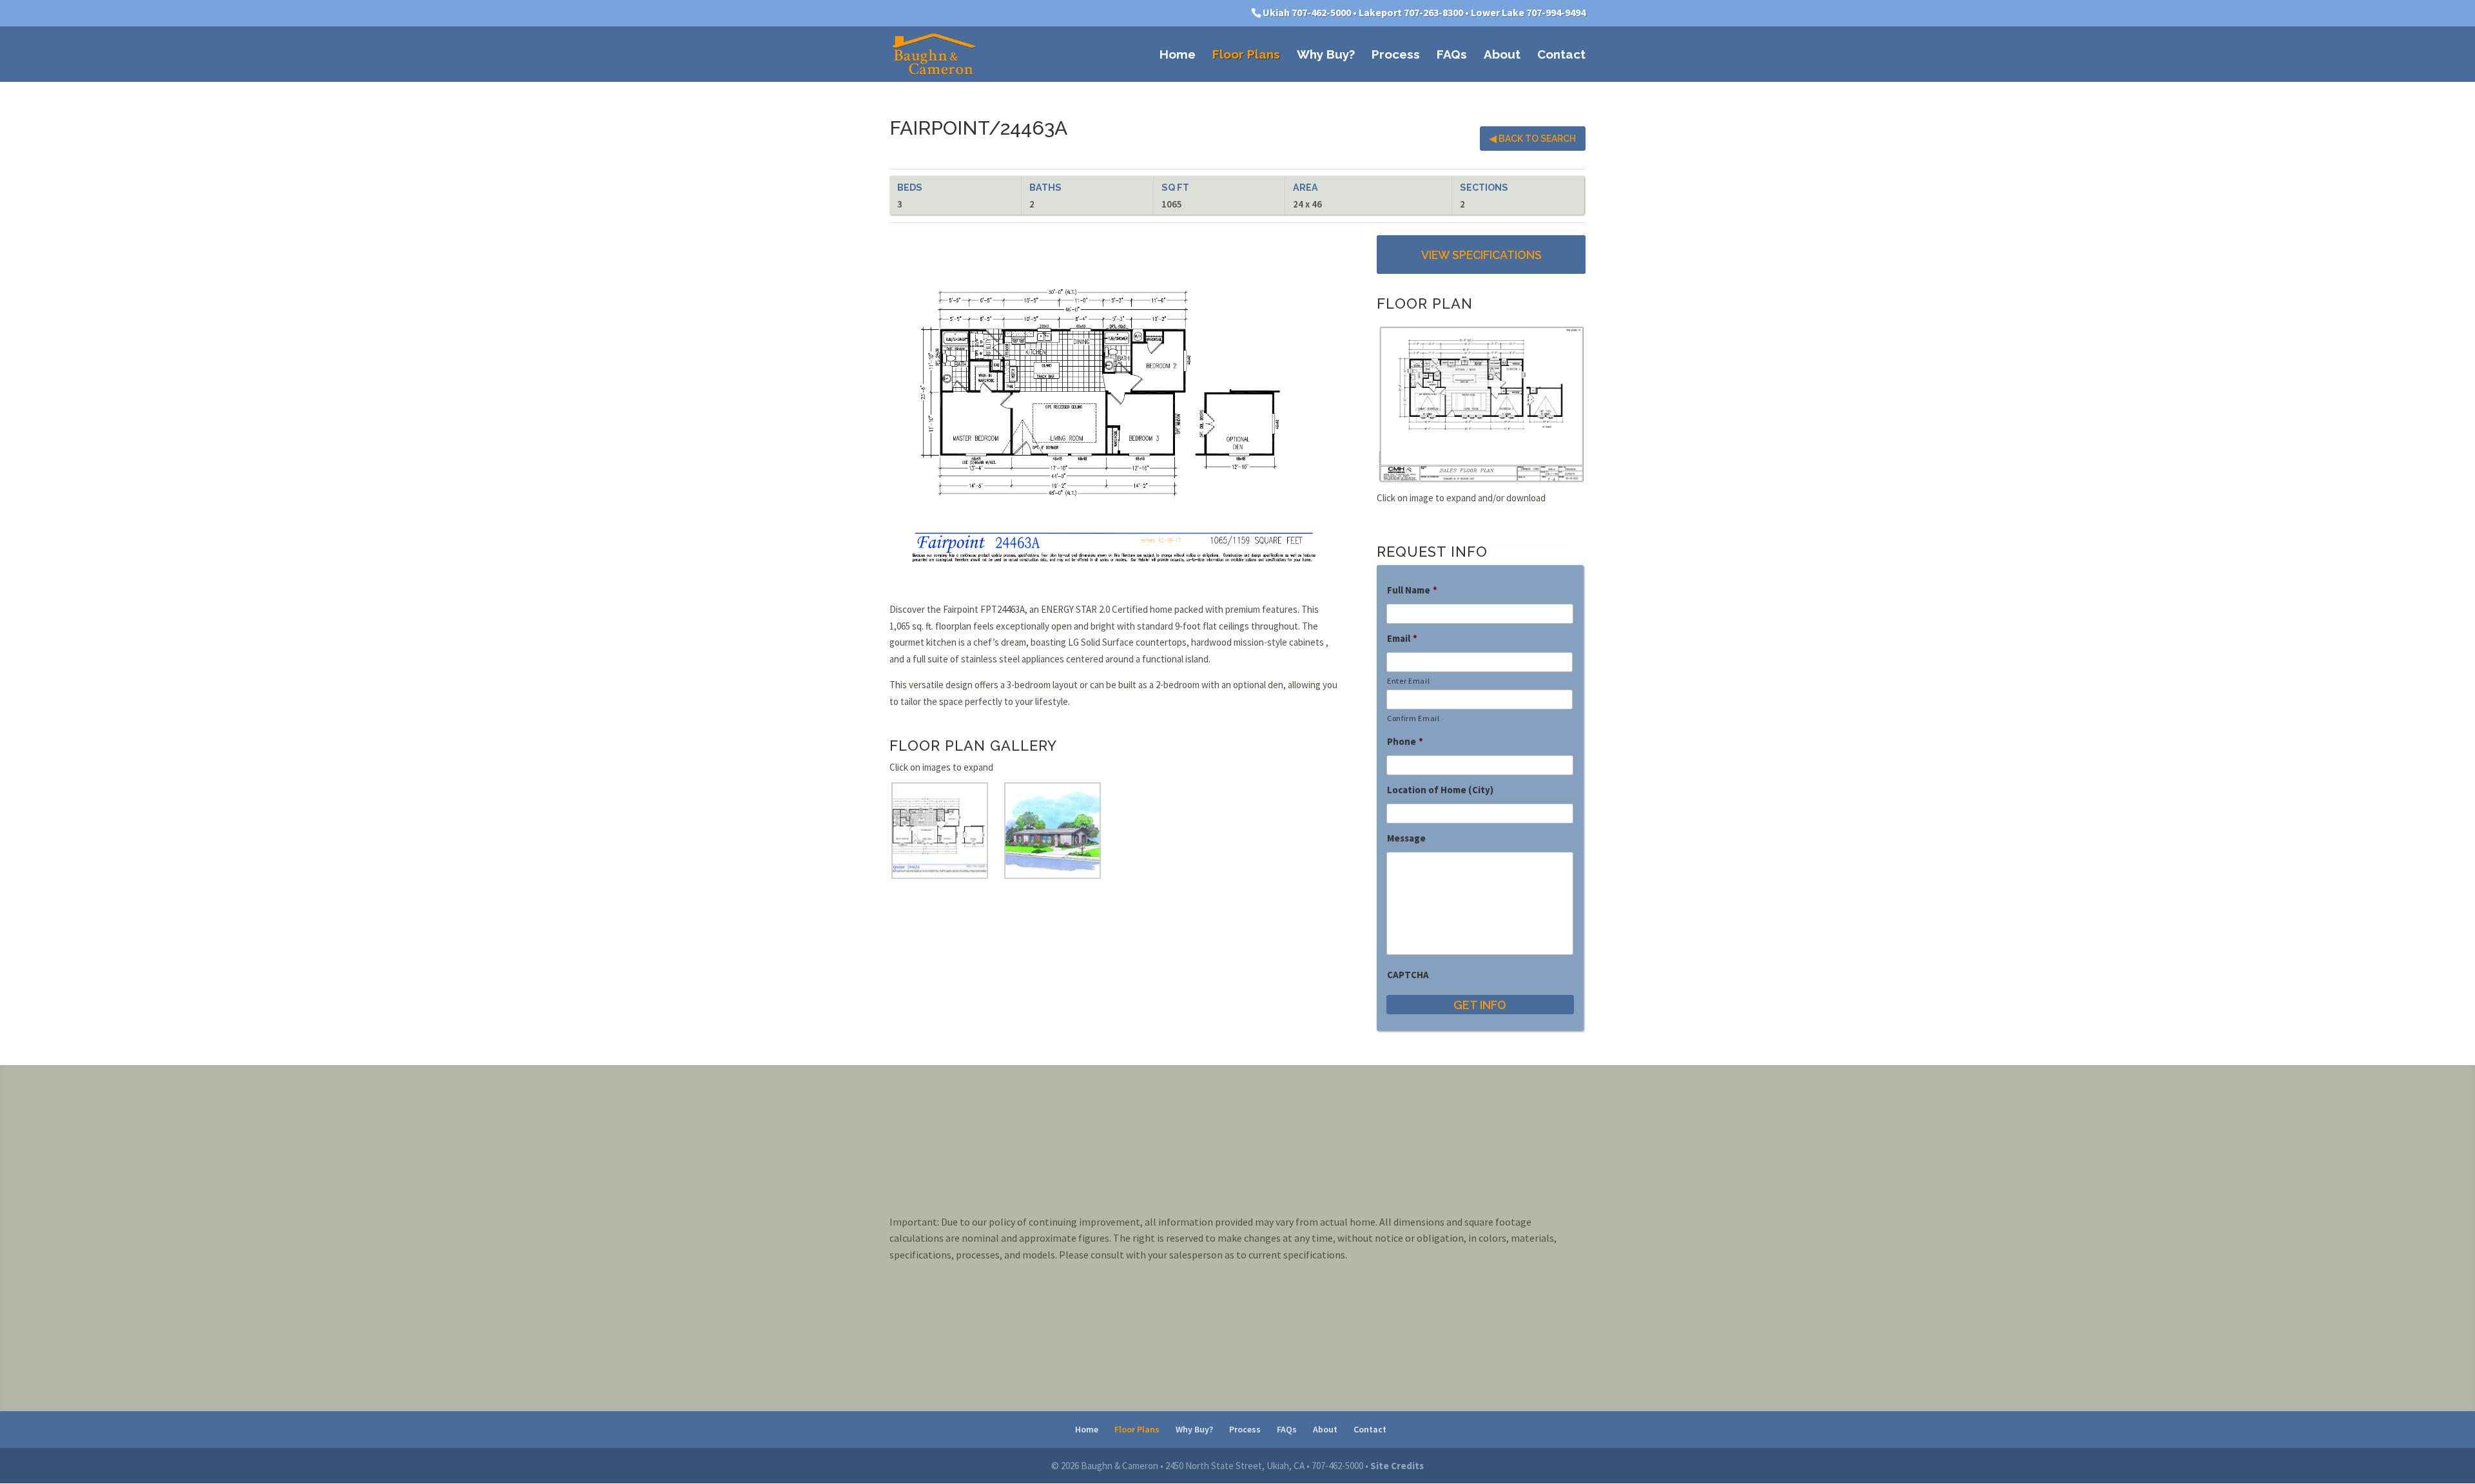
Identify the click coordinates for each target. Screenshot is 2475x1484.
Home (1178, 55)
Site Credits (1397, 1466)
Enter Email (1408, 681)
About (1502, 55)
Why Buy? (1326, 55)
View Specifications (1481, 255)
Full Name (1412, 590)
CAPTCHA (1408, 975)
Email (1402, 638)
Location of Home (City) (1440, 790)
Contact (1561, 55)
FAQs (1452, 55)
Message (1406, 838)
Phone (1405, 741)
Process (1396, 55)
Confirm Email (1413, 718)
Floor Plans (1246, 55)
